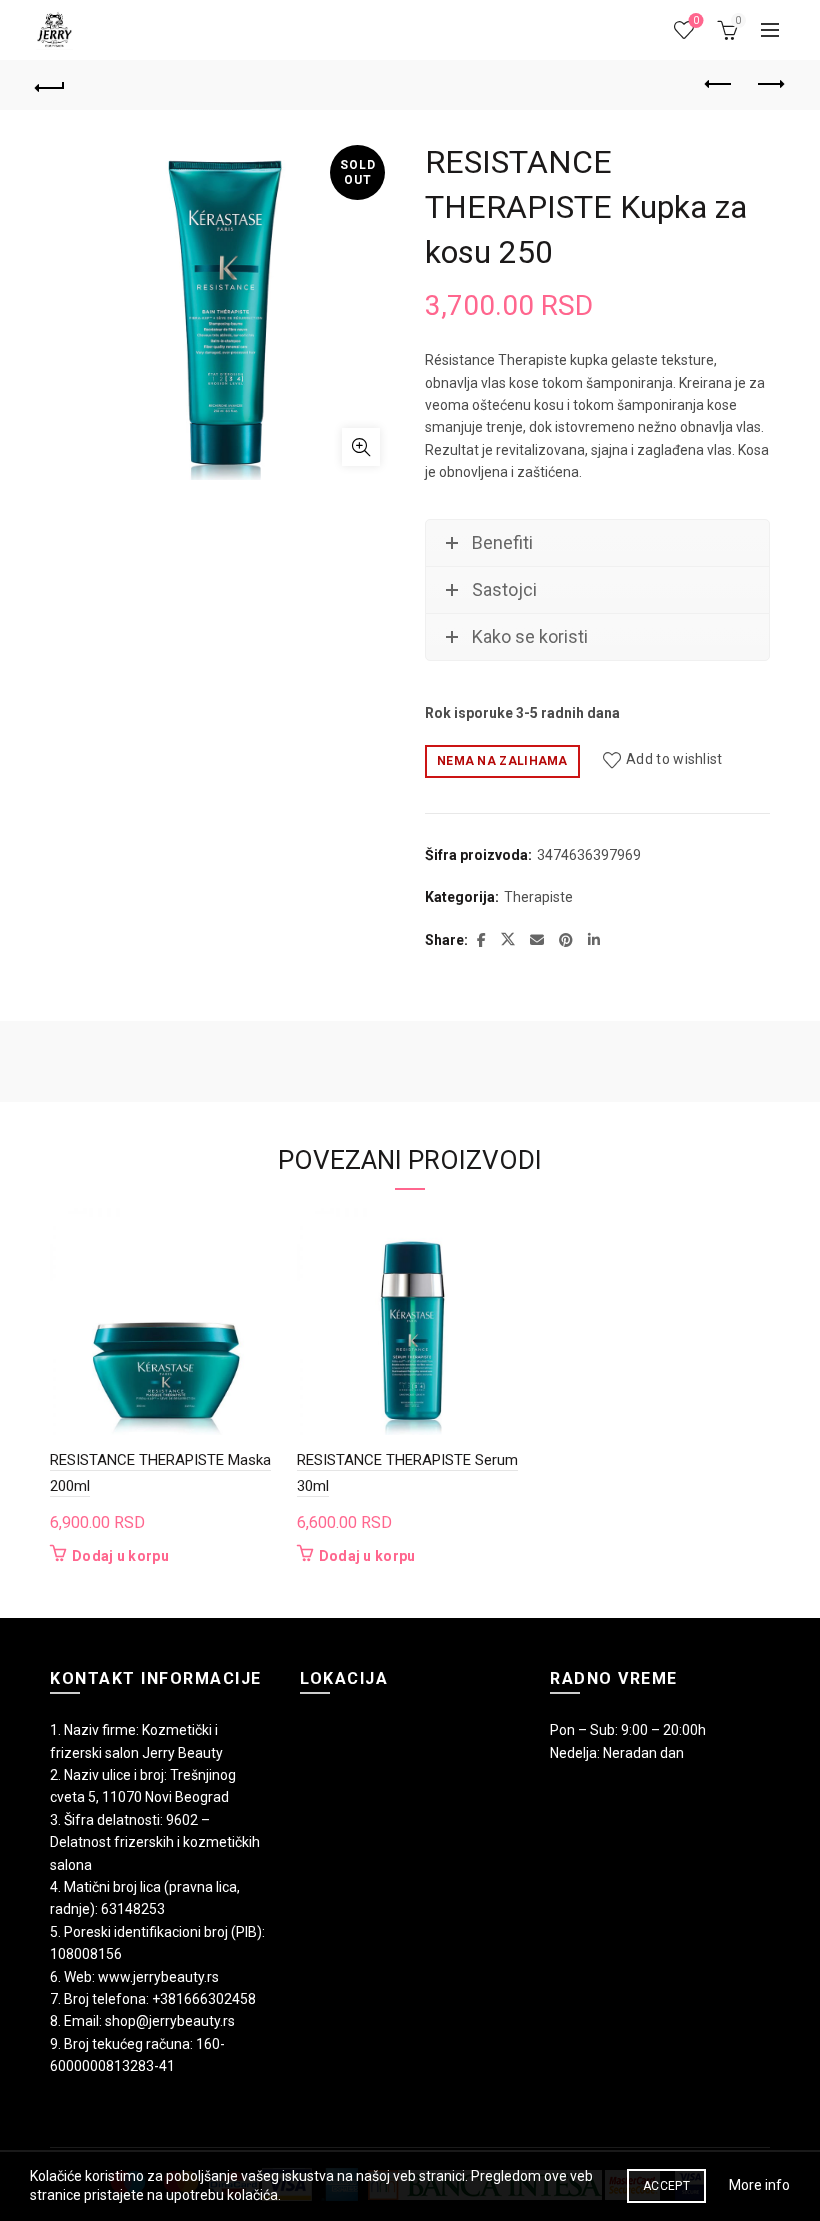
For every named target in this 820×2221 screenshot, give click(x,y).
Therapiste (538, 897)
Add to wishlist (674, 760)
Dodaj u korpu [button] (120, 1556)
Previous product (720, 85)
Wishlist (696, 20)
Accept (666, 2186)
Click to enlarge (361, 447)
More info (759, 2185)
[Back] (51, 85)
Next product (770, 85)
